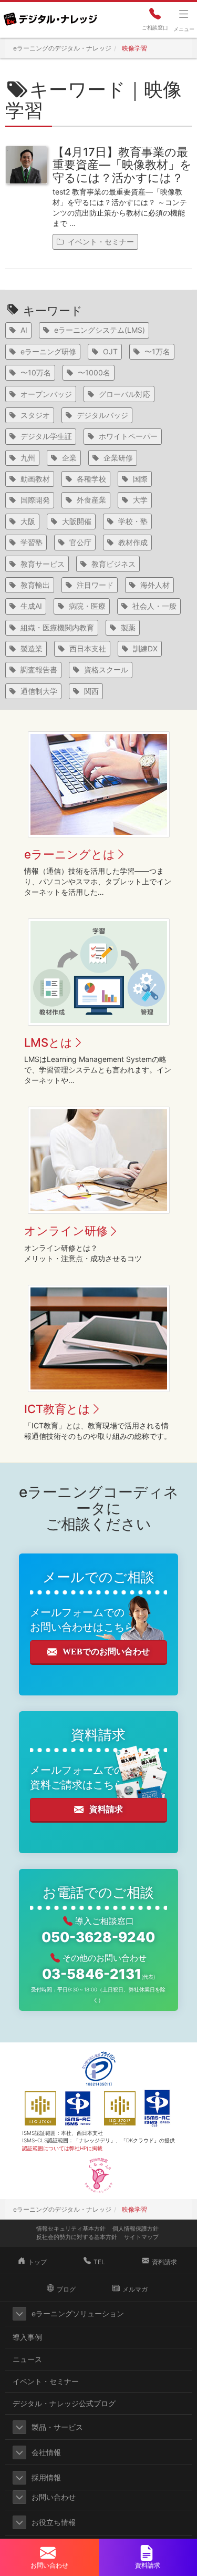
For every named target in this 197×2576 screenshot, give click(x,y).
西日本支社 (88, 648)
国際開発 (35, 500)
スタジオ (35, 415)
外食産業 (91, 500)
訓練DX (145, 648)
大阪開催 (77, 521)
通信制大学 (39, 691)
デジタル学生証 (46, 436)
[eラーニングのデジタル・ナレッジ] (50, 15)
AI (24, 330)
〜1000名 (94, 372)
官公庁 (80, 542)
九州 (28, 458)
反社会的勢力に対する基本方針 (77, 2237)
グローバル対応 (125, 394)
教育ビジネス (113, 564)
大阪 (28, 521)
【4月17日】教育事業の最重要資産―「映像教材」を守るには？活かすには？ (122, 165)
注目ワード (95, 585)
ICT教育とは (57, 1409)
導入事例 (27, 2337)
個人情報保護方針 (136, 2229)
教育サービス (43, 564)
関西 (91, 691)
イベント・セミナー (101, 242)
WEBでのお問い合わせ (106, 1652)
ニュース (27, 2359)
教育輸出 (35, 585)
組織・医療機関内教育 (57, 627)
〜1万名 (157, 351)
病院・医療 (87, 606)
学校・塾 (133, 521)
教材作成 (133, 542)
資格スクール (106, 669)
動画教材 (35, 479)
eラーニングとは (70, 854)
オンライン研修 (66, 1231)
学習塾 (32, 542)
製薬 (128, 627)
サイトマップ (141, 2237)
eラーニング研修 (48, 351)
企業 (69, 458)
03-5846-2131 (98, 1974)
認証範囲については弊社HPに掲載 (62, 2148)
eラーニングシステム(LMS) (100, 330)
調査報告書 (39, 669)
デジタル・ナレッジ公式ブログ (64, 2403)
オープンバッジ (46, 394)
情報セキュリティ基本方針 (71, 2229)
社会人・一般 (154, 606)
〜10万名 (36, 372)
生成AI (31, 606)
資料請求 (106, 1809)
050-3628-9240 (98, 1937)
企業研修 (118, 458)
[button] (19, 2314)
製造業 (32, 648)
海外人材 (155, 585)
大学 (140, 500)
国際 (140, 479)
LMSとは (48, 1042)
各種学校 (91, 479)
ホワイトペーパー (128, 436)
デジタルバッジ (102, 415)
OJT (110, 351)
